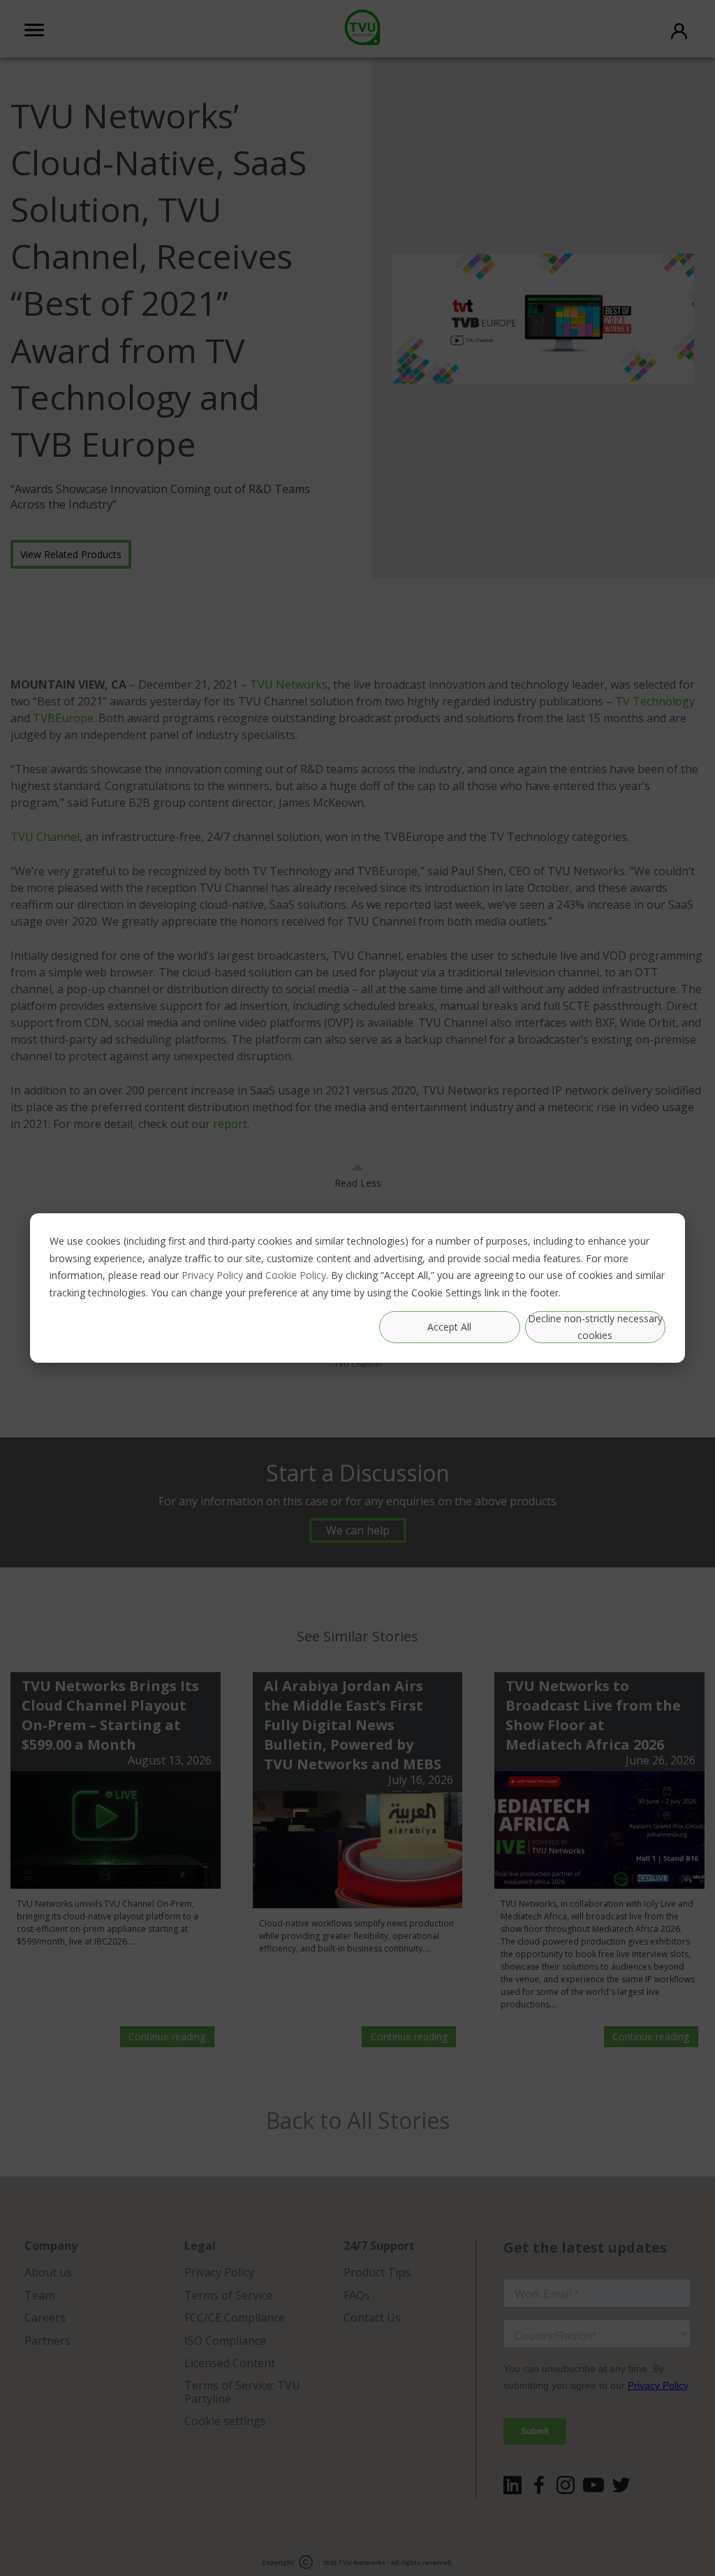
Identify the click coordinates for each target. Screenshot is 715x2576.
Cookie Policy (296, 1275)
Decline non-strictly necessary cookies (595, 1327)
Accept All (449, 1327)
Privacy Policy (212, 1275)
